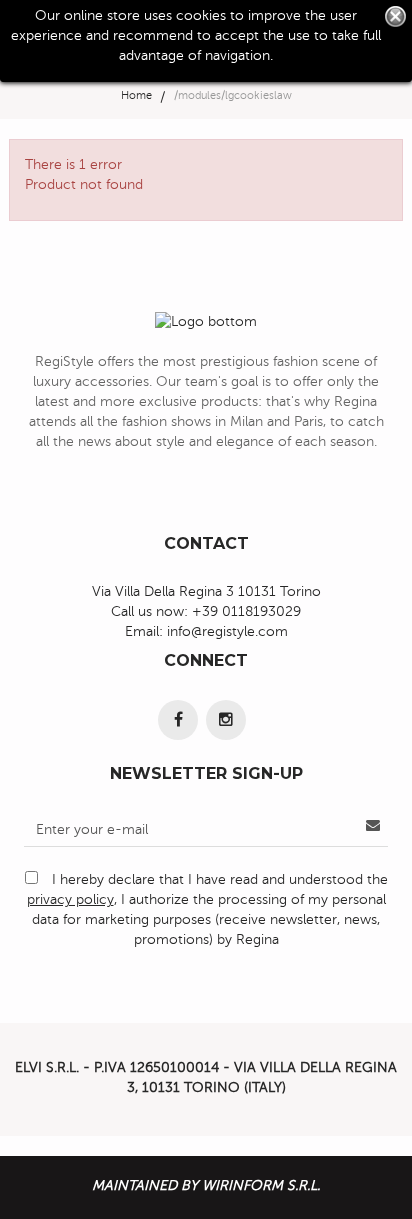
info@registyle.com (227, 631)
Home (136, 95)
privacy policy (70, 899)
